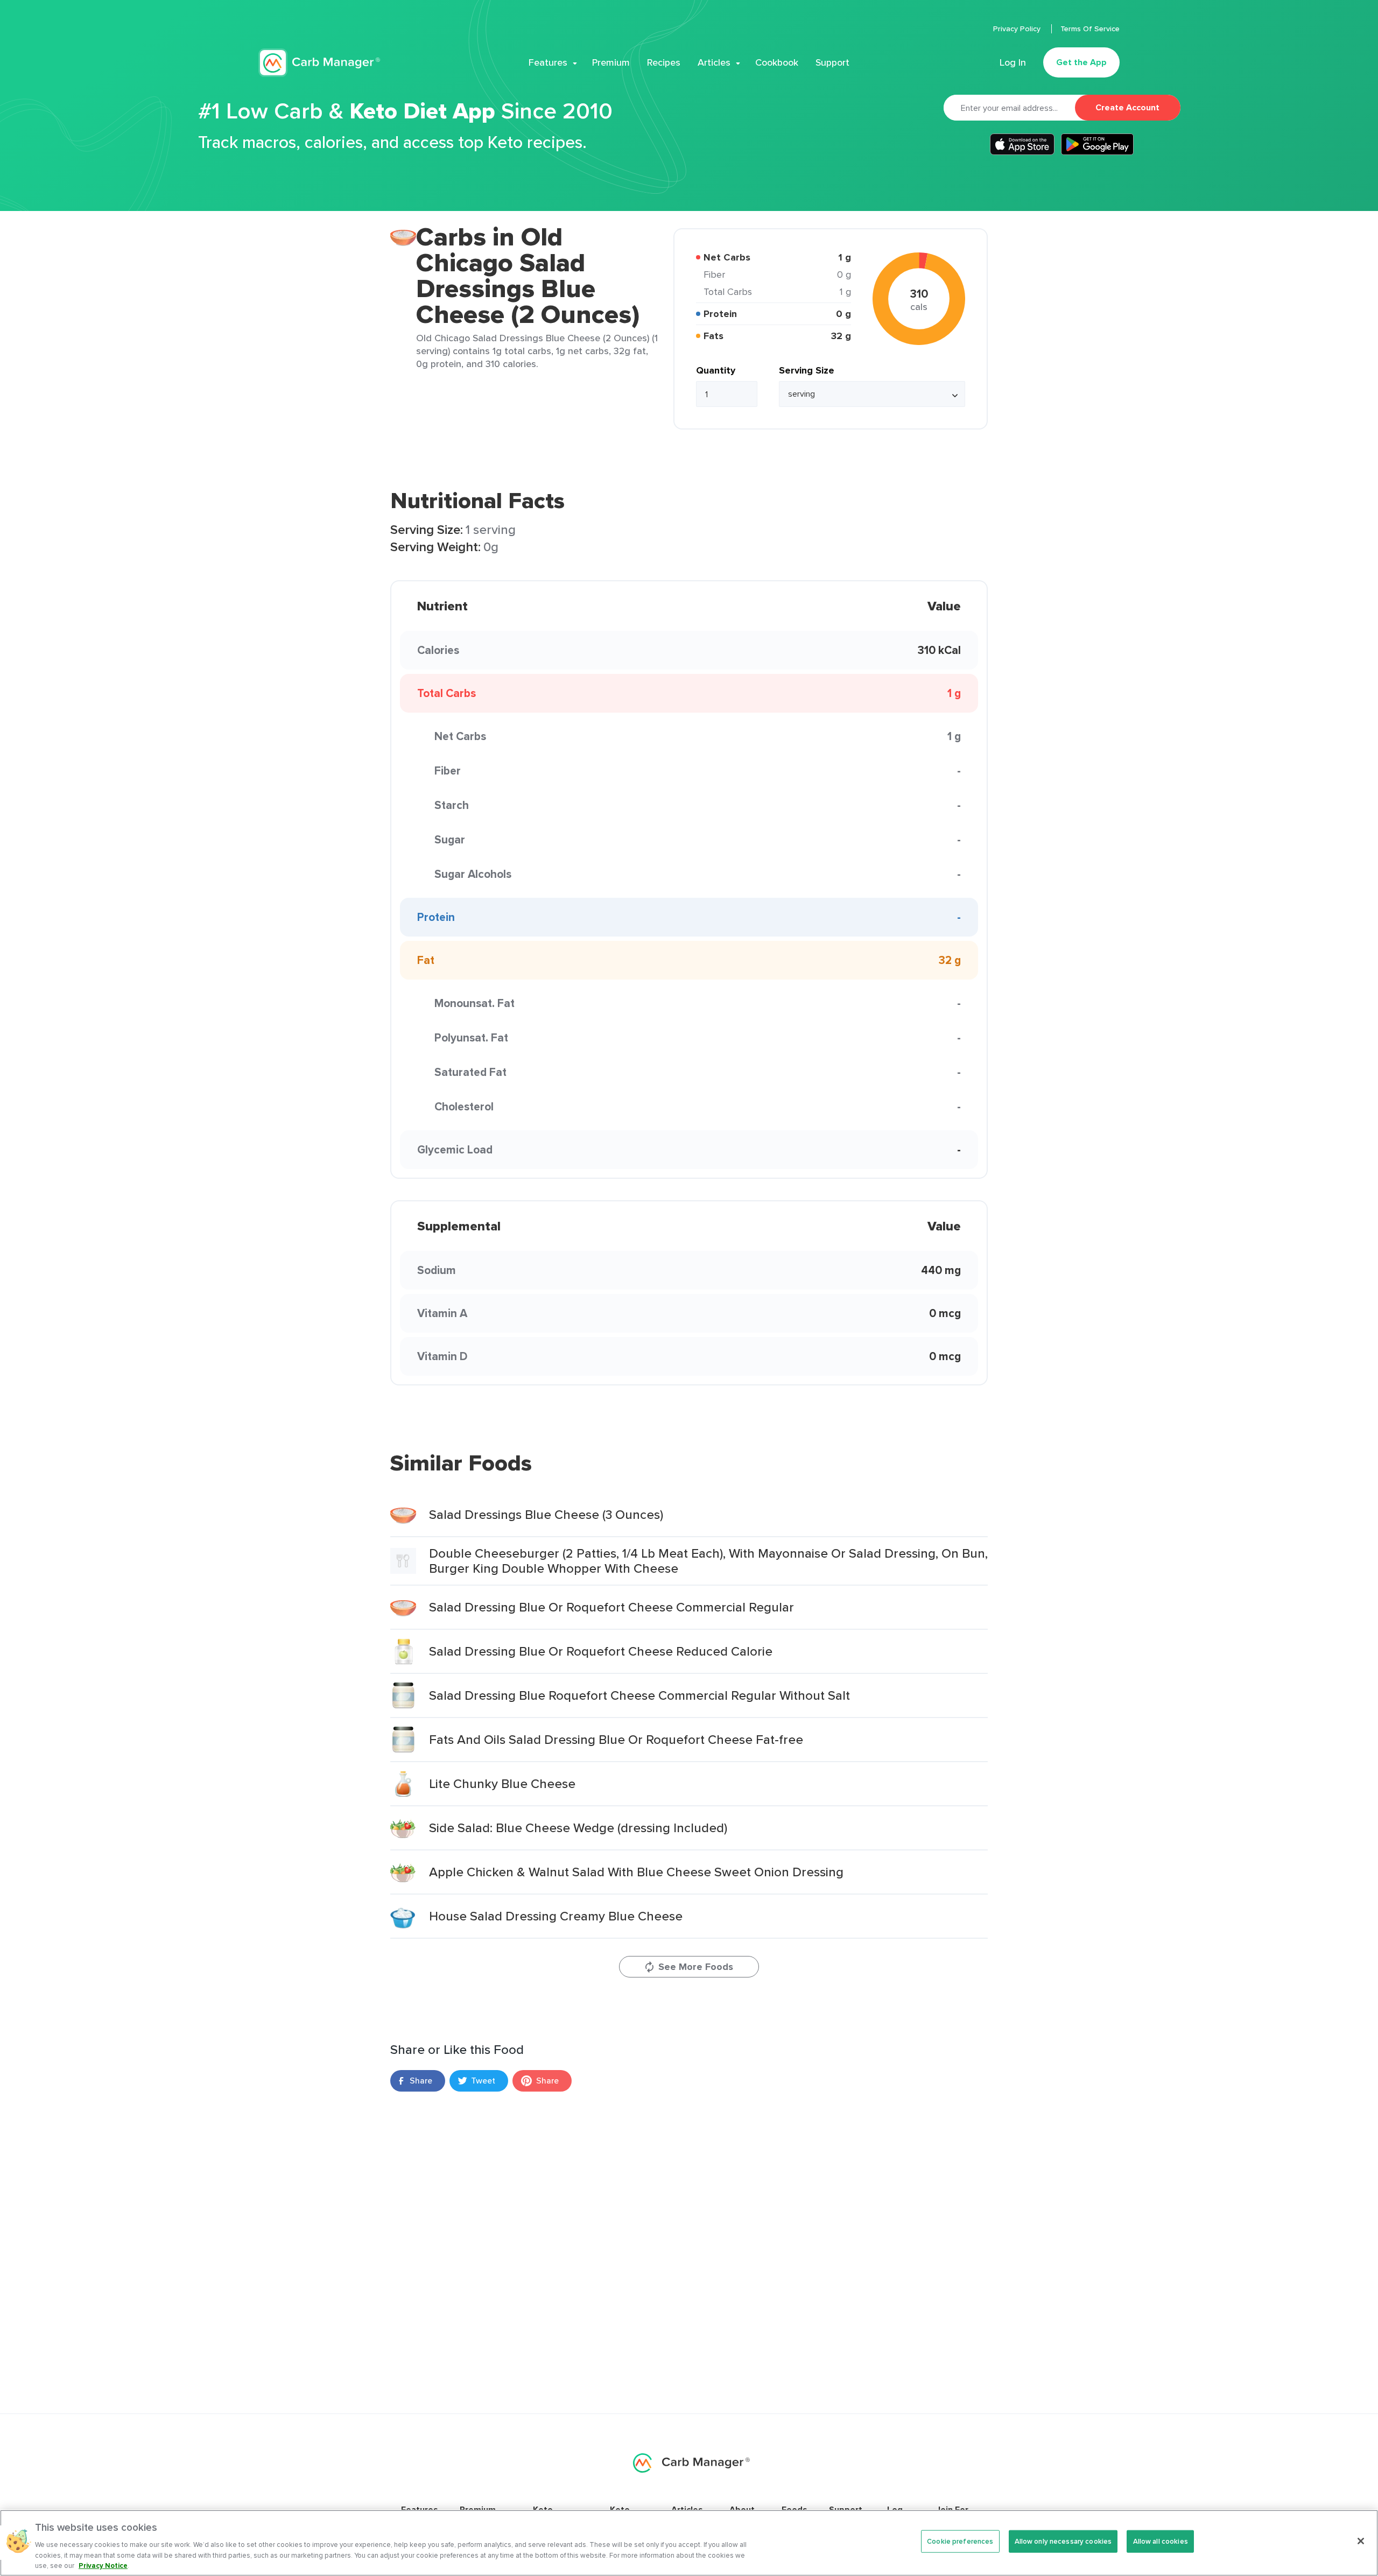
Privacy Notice (103, 2565)
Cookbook (777, 62)
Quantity (716, 370)
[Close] (1361, 2541)
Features (548, 62)
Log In (1013, 62)
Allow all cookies (1161, 2541)
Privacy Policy (1018, 29)
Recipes (664, 62)
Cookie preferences (960, 2541)
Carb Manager (319, 63)
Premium (611, 62)
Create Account (1127, 107)
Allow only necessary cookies (1063, 2541)
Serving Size (807, 370)
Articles (714, 62)
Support (832, 62)
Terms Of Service (1090, 29)
